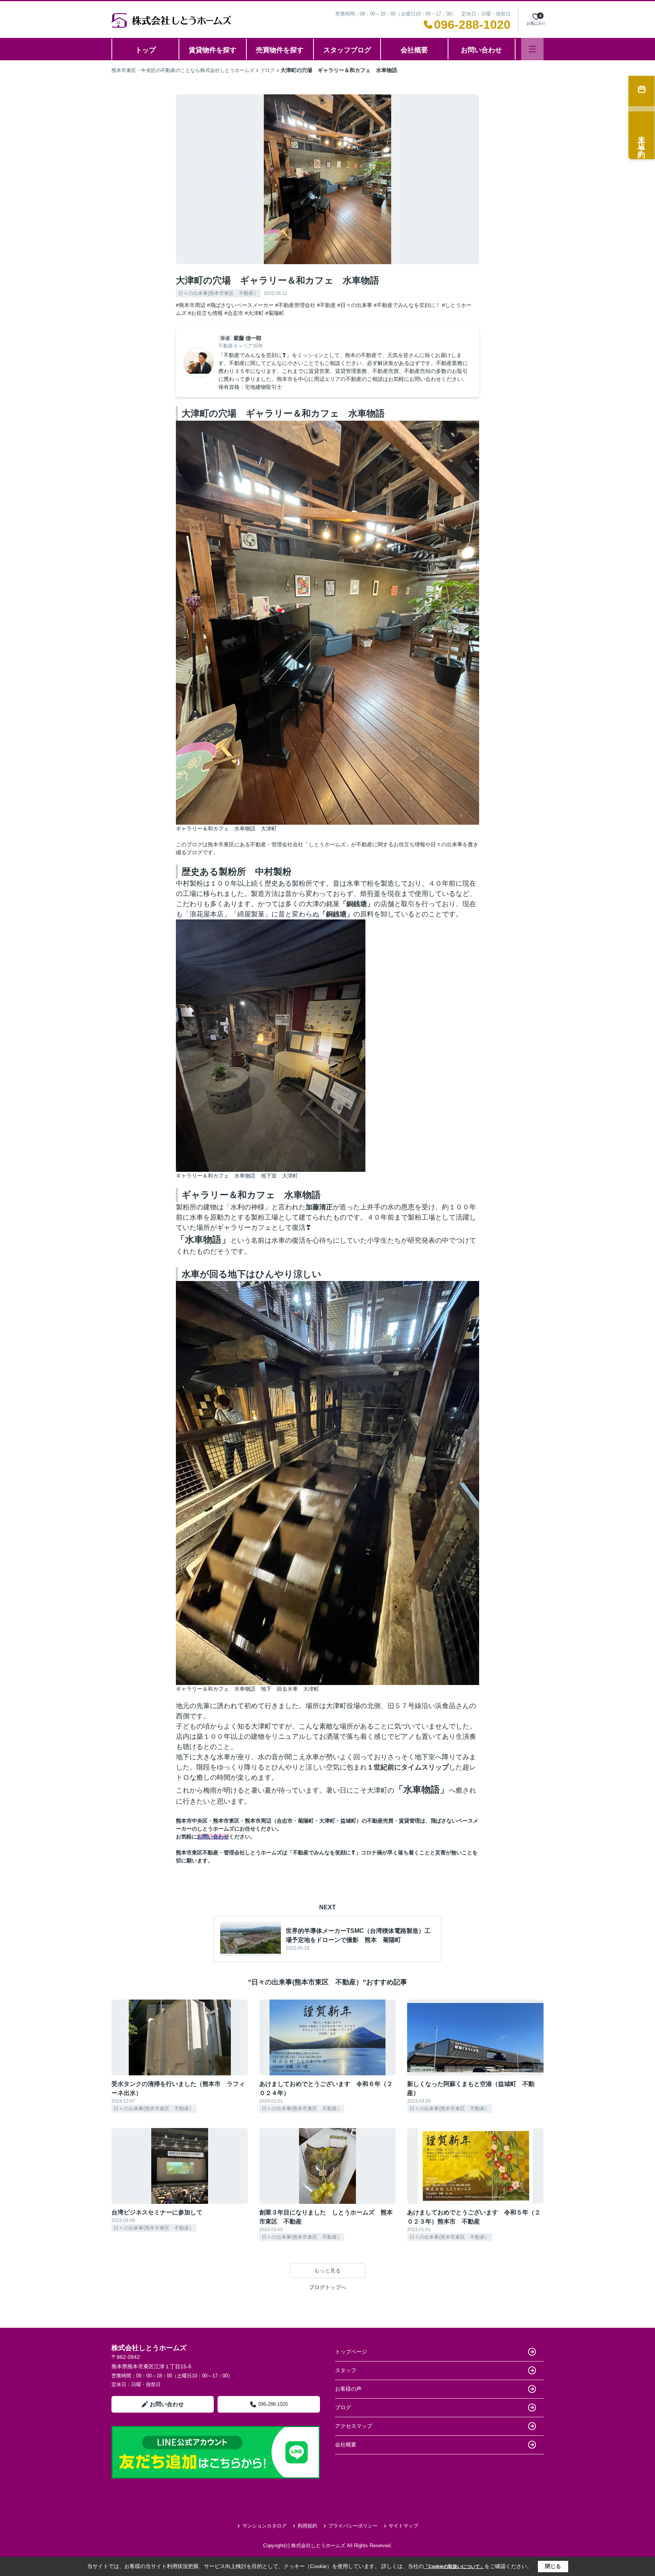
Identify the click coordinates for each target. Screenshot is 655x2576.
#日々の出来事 (355, 305)
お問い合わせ (481, 50)
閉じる (553, 2566)
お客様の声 (348, 2389)
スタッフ (346, 2370)
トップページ (351, 2352)
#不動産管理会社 (295, 305)
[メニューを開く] (532, 49)
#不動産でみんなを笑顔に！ (407, 305)
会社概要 (414, 50)
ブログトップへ (327, 2287)
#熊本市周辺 (191, 305)
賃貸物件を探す (213, 50)
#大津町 (254, 313)
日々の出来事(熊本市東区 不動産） (218, 293)
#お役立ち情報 (205, 313)
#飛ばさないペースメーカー (240, 305)
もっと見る (327, 2271)
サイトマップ (403, 2526)
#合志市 (234, 313)
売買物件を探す (280, 50)
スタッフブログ (347, 50)
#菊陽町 (275, 313)
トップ (146, 50)
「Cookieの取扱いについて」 (454, 2567)
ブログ (343, 2407)
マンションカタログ (264, 2526)
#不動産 (326, 305)
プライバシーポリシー (353, 2526)
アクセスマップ (354, 2426)
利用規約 (307, 2526)
